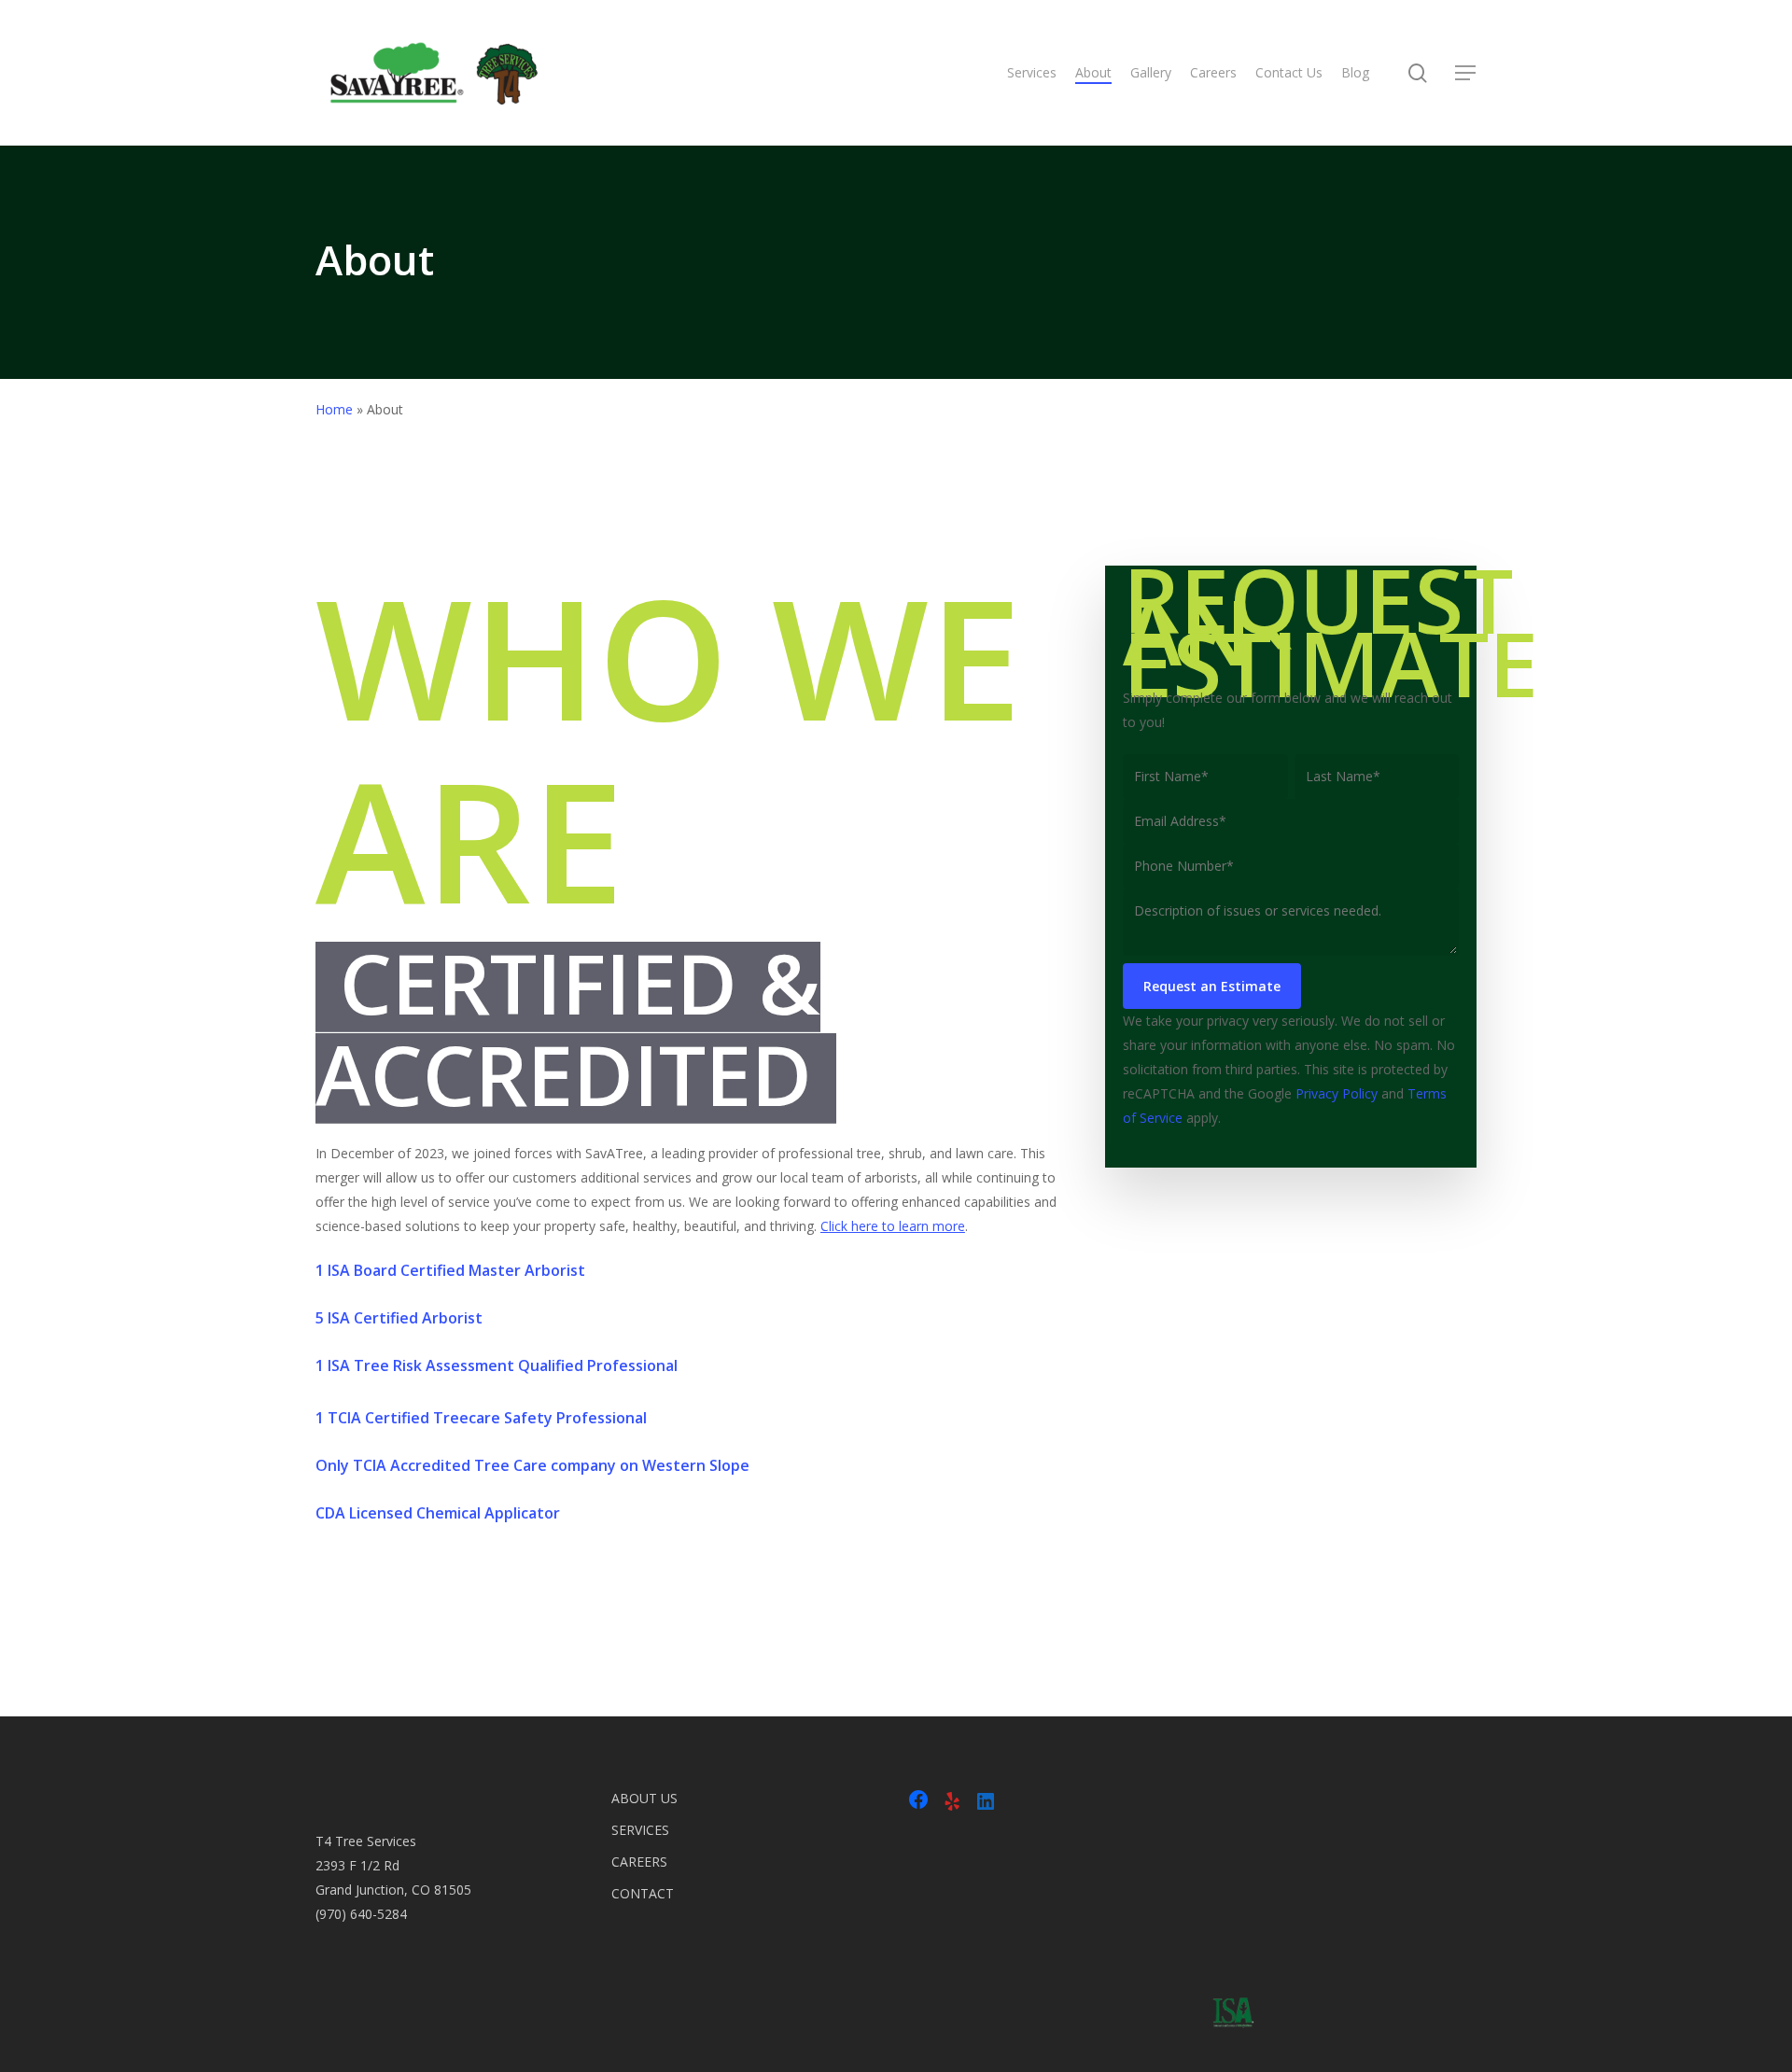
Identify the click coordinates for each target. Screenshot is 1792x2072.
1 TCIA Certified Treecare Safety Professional (481, 1418)
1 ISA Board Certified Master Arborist (450, 1270)
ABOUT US (644, 1798)
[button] (1466, 73)
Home (334, 409)
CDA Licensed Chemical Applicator (438, 1513)
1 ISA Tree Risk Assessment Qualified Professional (497, 1365)
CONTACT (643, 1893)
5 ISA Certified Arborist (399, 1318)
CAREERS (639, 1862)
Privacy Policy (1337, 1093)
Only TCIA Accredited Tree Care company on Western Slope (532, 1465)
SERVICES (640, 1830)
